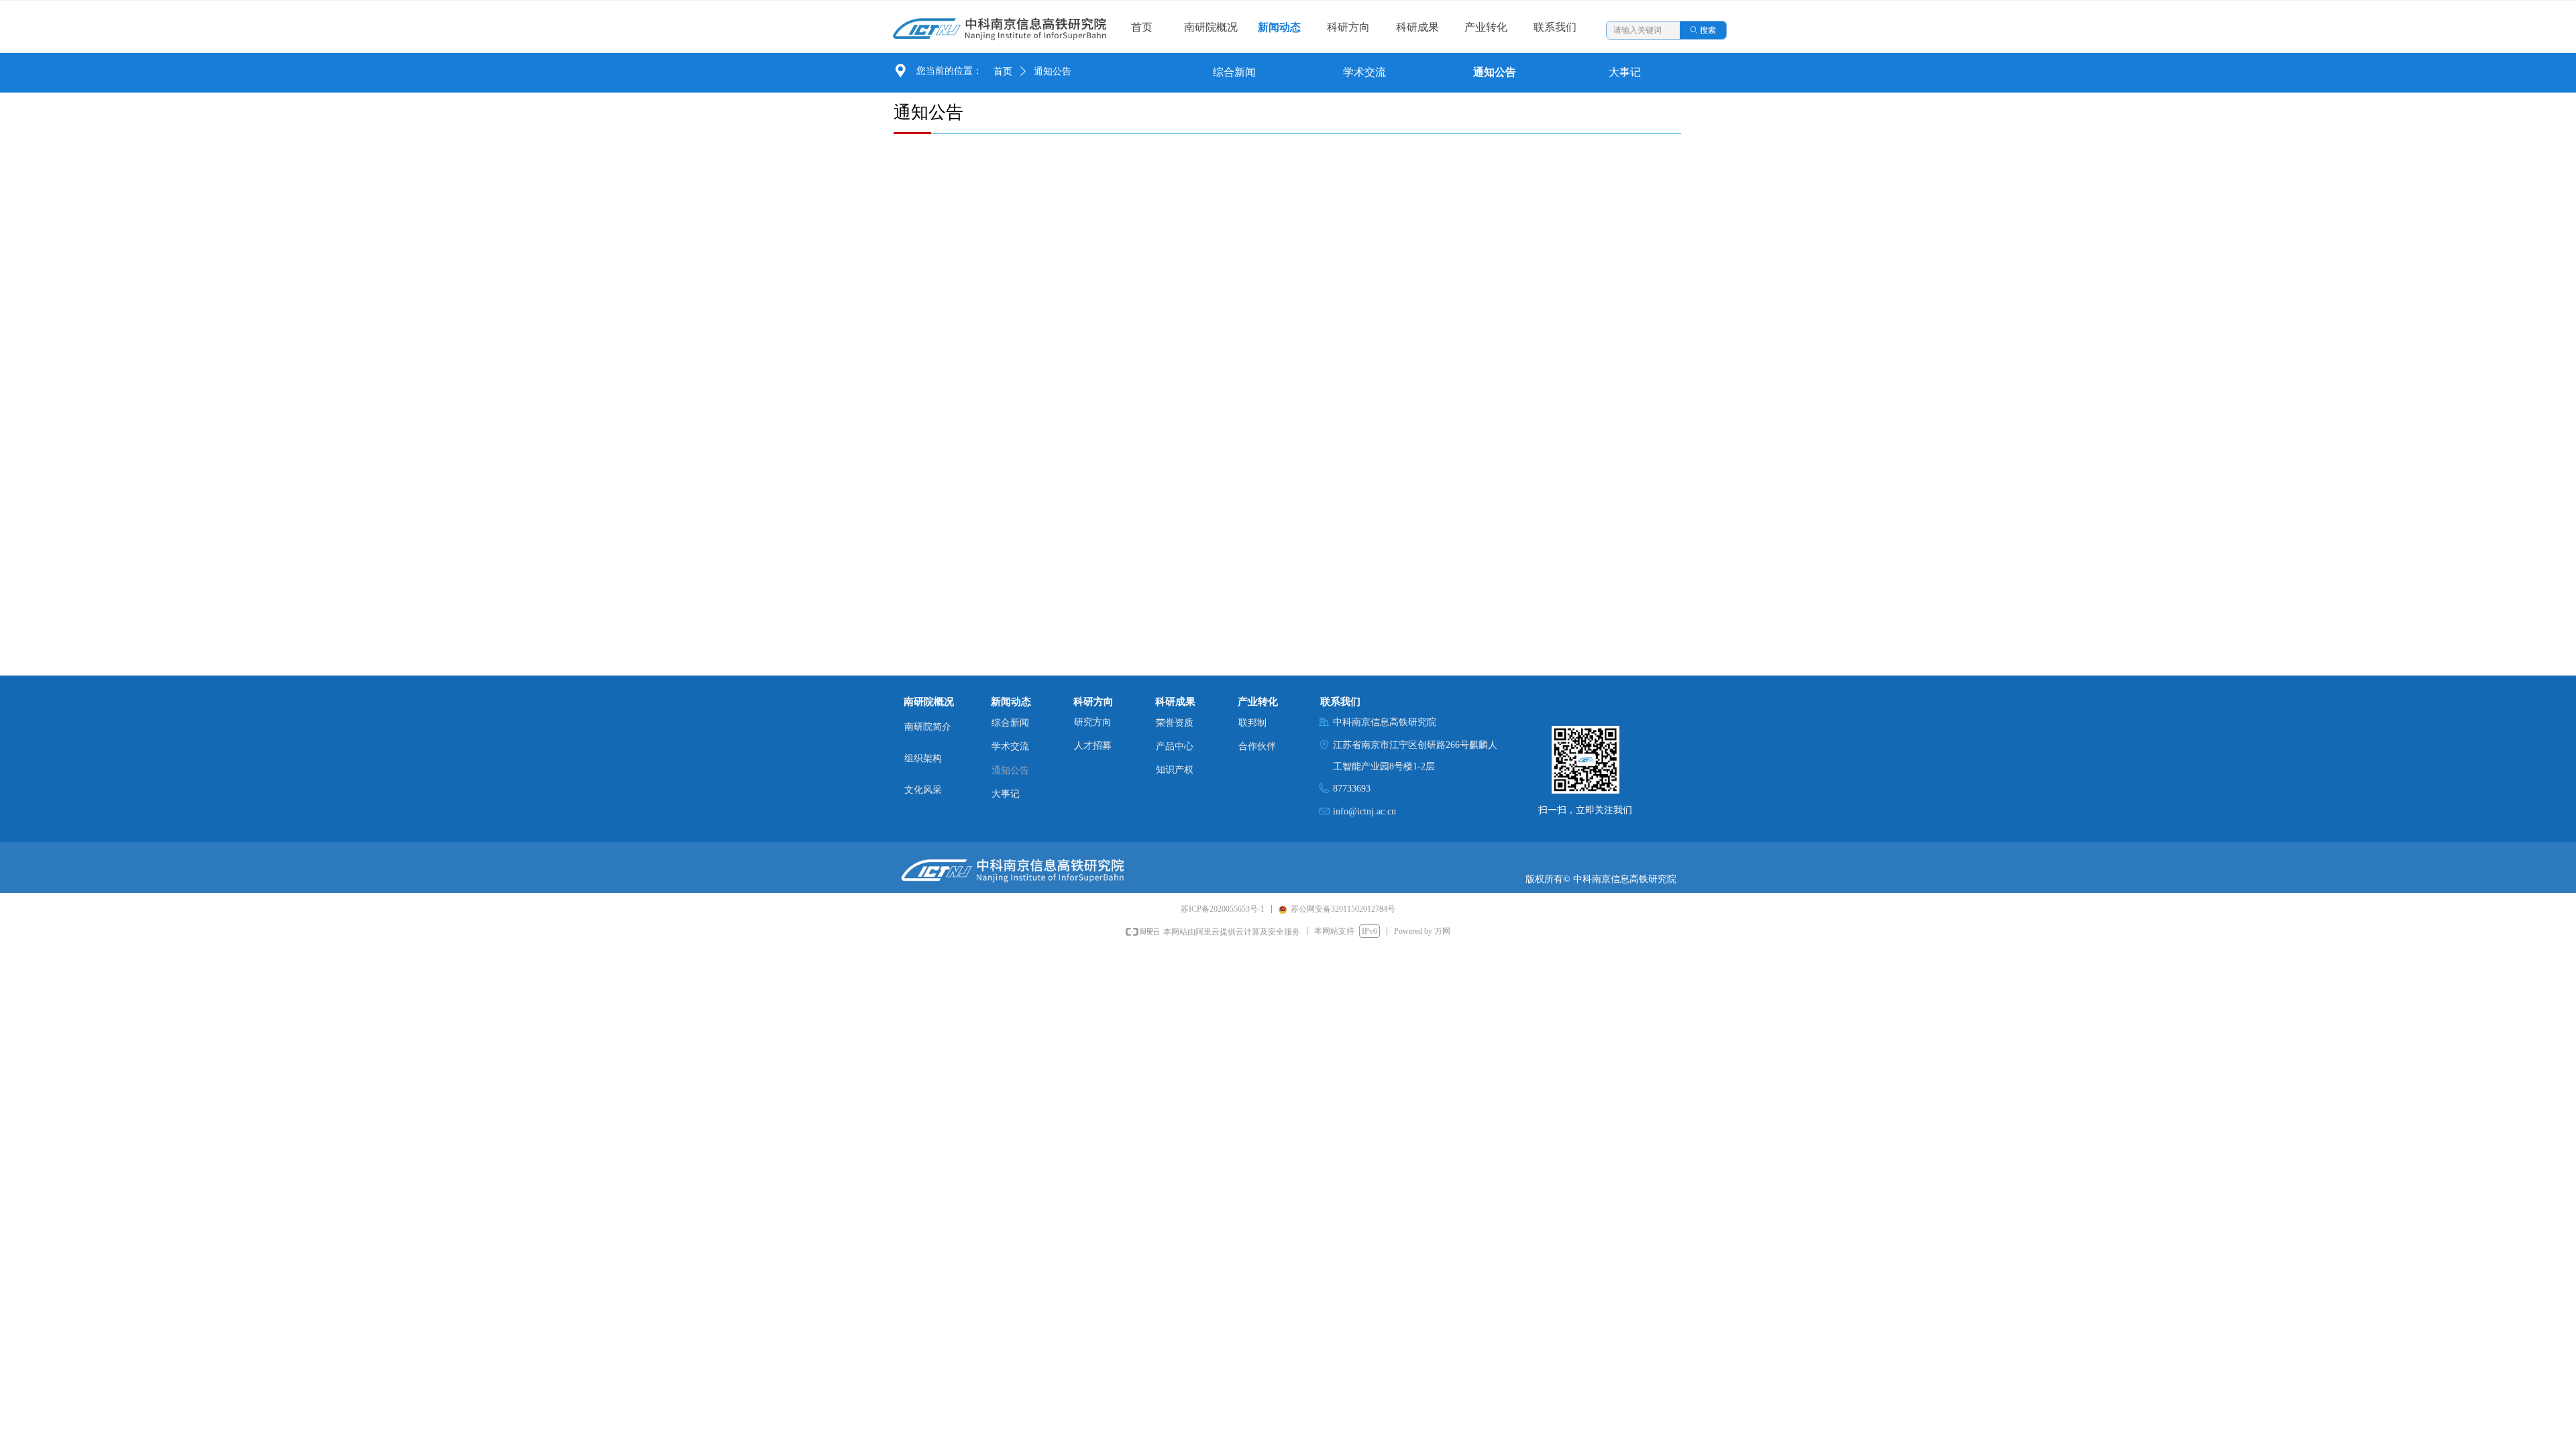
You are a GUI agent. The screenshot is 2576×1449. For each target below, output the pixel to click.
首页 (1003, 71)
